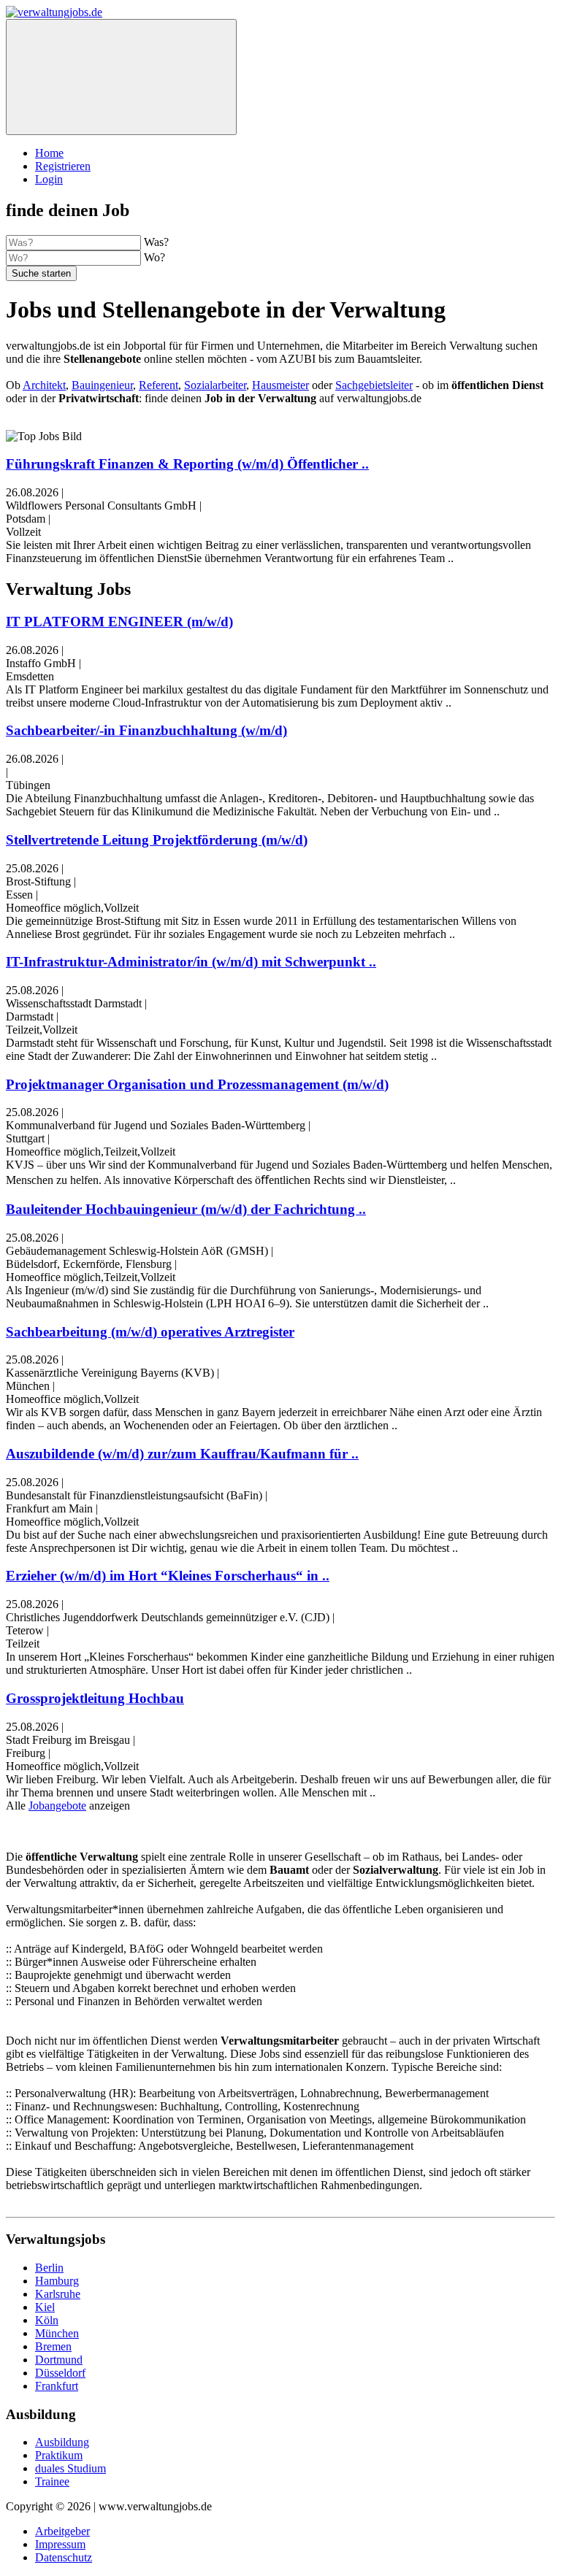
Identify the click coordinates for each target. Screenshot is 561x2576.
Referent (159, 385)
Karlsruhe (58, 2294)
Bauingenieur (102, 385)
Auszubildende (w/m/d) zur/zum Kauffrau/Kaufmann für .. (182, 1454)
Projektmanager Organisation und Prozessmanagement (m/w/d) (197, 1084)
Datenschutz (64, 2557)
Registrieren (63, 166)
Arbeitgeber (62, 2531)
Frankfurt (57, 2386)
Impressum (60, 2544)
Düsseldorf (60, 2373)
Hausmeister (280, 385)
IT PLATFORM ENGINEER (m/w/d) (119, 622)
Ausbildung (62, 2442)
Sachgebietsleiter (374, 385)
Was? (156, 242)
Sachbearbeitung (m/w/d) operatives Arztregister (150, 1332)
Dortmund (59, 2360)
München (57, 2333)
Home (49, 153)
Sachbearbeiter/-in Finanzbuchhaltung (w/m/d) (146, 730)
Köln (47, 2320)
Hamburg (57, 2281)
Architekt (44, 385)
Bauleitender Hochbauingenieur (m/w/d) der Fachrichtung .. (186, 1209)
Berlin (49, 2268)
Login (49, 179)
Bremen (53, 2346)
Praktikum (59, 2455)
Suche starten (41, 273)
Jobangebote (57, 1806)
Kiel (45, 2307)
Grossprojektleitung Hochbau (95, 1698)
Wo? (154, 257)
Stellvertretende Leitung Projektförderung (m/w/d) (157, 840)
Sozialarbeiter (215, 385)
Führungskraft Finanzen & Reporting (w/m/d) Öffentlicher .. (187, 464)
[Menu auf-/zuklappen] (121, 77)
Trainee (52, 2481)
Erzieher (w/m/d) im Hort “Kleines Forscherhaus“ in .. (168, 1576)
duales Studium (70, 2468)
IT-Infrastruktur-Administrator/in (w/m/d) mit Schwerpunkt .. (191, 962)
